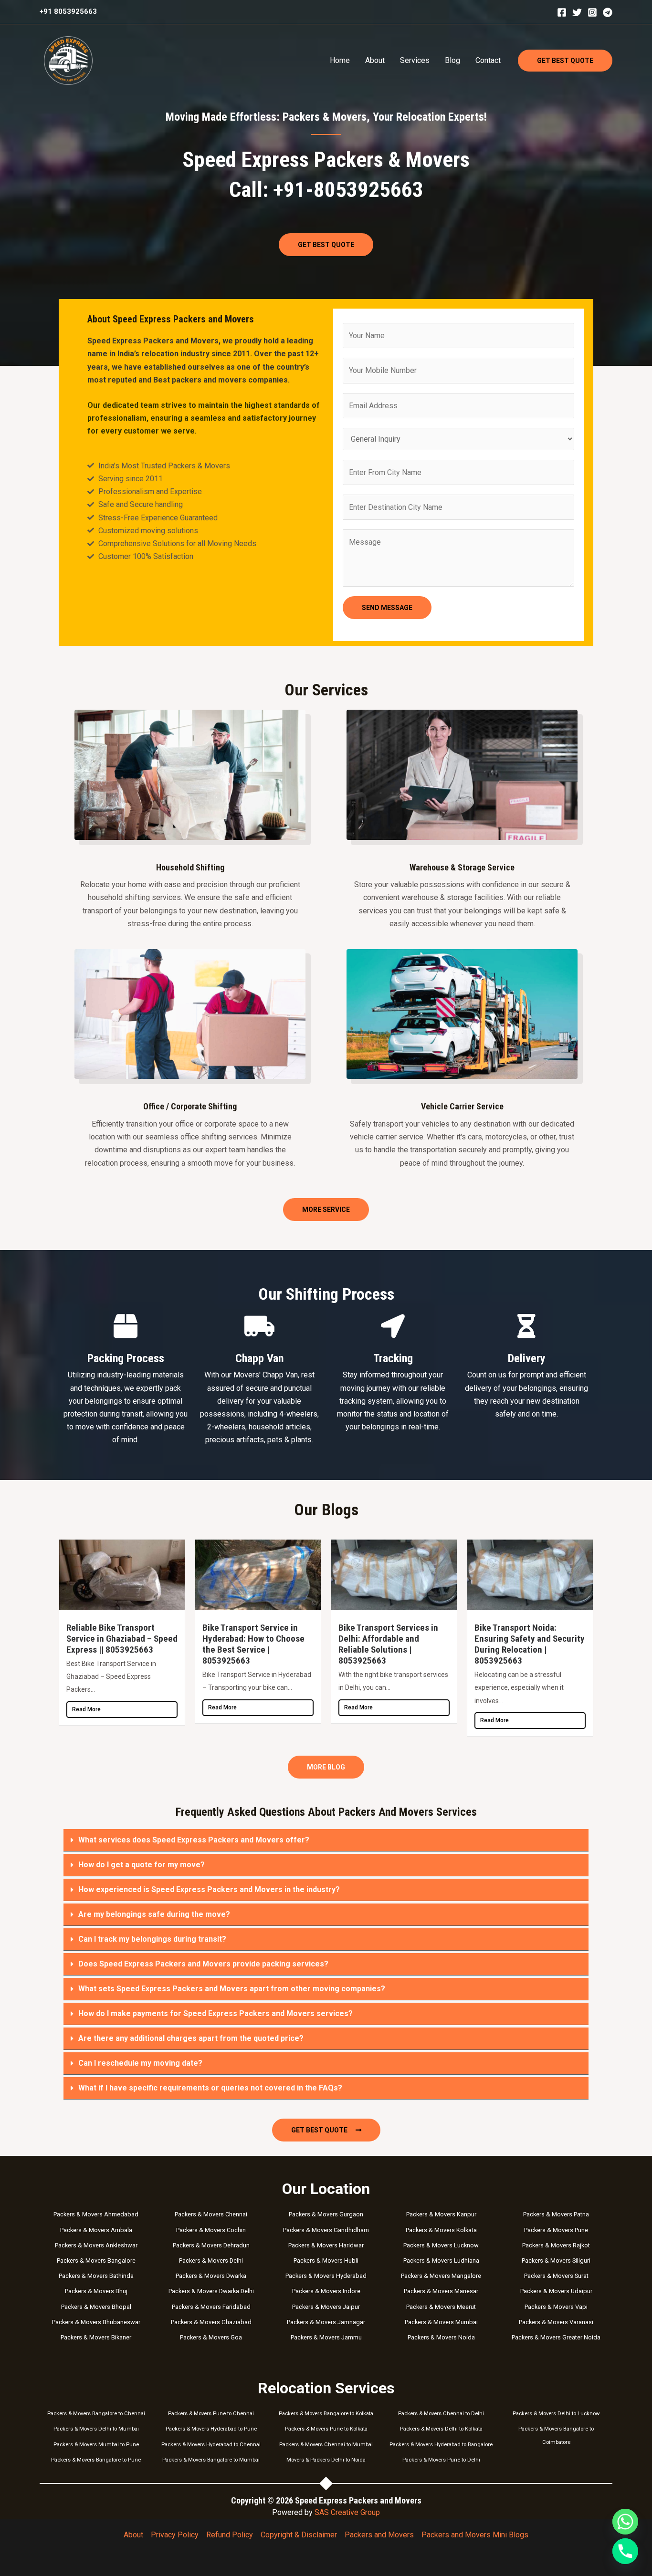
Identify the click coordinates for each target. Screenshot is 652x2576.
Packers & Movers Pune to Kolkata (326, 2429)
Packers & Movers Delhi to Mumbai (96, 2429)
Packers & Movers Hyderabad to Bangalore (441, 2445)
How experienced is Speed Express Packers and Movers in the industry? (209, 1889)
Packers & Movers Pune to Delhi (441, 2460)
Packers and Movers (379, 2535)
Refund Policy (230, 2535)
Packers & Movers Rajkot (556, 2245)
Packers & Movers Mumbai (441, 2322)
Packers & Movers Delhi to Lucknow (556, 2414)
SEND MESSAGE (387, 608)
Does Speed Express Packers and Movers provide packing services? (203, 1964)
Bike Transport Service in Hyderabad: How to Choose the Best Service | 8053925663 (253, 1644)
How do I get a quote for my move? (142, 1865)
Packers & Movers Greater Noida (556, 2337)
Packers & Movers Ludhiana (441, 2260)
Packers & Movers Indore (326, 2291)
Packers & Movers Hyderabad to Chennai (211, 2445)
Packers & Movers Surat (556, 2276)
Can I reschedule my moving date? (140, 2063)
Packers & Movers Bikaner (96, 2337)
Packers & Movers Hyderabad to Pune (211, 2429)
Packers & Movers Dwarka (211, 2276)
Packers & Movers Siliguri (556, 2260)
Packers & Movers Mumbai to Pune (96, 2445)
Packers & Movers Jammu (326, 2337)
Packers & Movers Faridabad (211, 2307)
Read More (86, 1709)
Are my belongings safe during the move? (154, 1914)
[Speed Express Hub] (68, 60)
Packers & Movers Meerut (441, 2307)
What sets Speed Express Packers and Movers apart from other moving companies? (232, 1989)
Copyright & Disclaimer (299, 2535)
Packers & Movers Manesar (441, 2291)
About (375, 60)
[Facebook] (562, 12)
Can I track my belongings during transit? (152, 1939)
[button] (565, 61)
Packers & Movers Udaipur (556, 2291)
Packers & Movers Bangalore (96, 2260)
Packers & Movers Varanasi (556, 2322)
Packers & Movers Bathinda (96, 2276)
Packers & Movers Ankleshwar (96, 2245)
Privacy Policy (175, 2535)
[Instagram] (592, 12)
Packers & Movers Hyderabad (326, 2276)
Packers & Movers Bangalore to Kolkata (326, 2414)
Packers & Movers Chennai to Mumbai (326, 2445)
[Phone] (625, 2551)
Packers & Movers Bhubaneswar (96, 2322)
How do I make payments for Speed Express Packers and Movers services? (216, 2013)
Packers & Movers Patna (556, 2214)
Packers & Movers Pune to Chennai (211, 2414)
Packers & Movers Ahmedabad (96, 2214)
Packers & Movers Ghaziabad (211, 2322)
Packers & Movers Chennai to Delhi (441, 2414)
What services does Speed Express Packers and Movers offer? (194, 1840)
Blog (452, 60)
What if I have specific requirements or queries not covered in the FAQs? (210, 2088)
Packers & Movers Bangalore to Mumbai (211, 2460)
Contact (488, 60)
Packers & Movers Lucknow (441, 2245)
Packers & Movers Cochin (211, 2230)
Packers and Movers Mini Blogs (475, 2535)
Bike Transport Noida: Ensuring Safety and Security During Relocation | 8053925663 (530, 1644)
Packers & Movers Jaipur (326, 2307)
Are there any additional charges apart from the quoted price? (191, 2038)
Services (415, 60)
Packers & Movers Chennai (211, 2214)
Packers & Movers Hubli (326, 2260)
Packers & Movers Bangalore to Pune (96, 2460)
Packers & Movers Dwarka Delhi (211, 2291)
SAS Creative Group (347, 2512)
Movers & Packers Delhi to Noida (326, 2460)
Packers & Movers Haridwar (326, 2245)
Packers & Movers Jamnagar (326, 2322)
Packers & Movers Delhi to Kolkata (441, 2429)
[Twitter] (577, 12)
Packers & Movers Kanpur (441, 2214)
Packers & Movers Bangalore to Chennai (96, 2414)
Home (340, 60)
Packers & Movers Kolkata (441, 2230)
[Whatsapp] (625, 2522)
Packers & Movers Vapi (556, 2307)
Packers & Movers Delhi (211, 2260)
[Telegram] (608, 12)
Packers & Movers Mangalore (441, 2276)
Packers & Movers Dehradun (211, 2245)
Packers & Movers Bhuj (96, 2291)
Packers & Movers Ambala (96, 2230)
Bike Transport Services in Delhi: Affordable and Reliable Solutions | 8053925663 (388, 1644)
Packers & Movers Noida (441, 2337)
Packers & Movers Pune (556, 2230)
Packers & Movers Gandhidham (326, 2230)
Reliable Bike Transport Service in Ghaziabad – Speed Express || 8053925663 (122, 1639)
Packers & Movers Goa (211, 2337)
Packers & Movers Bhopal (96, 2307)
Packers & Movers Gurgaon (326, 2214)
